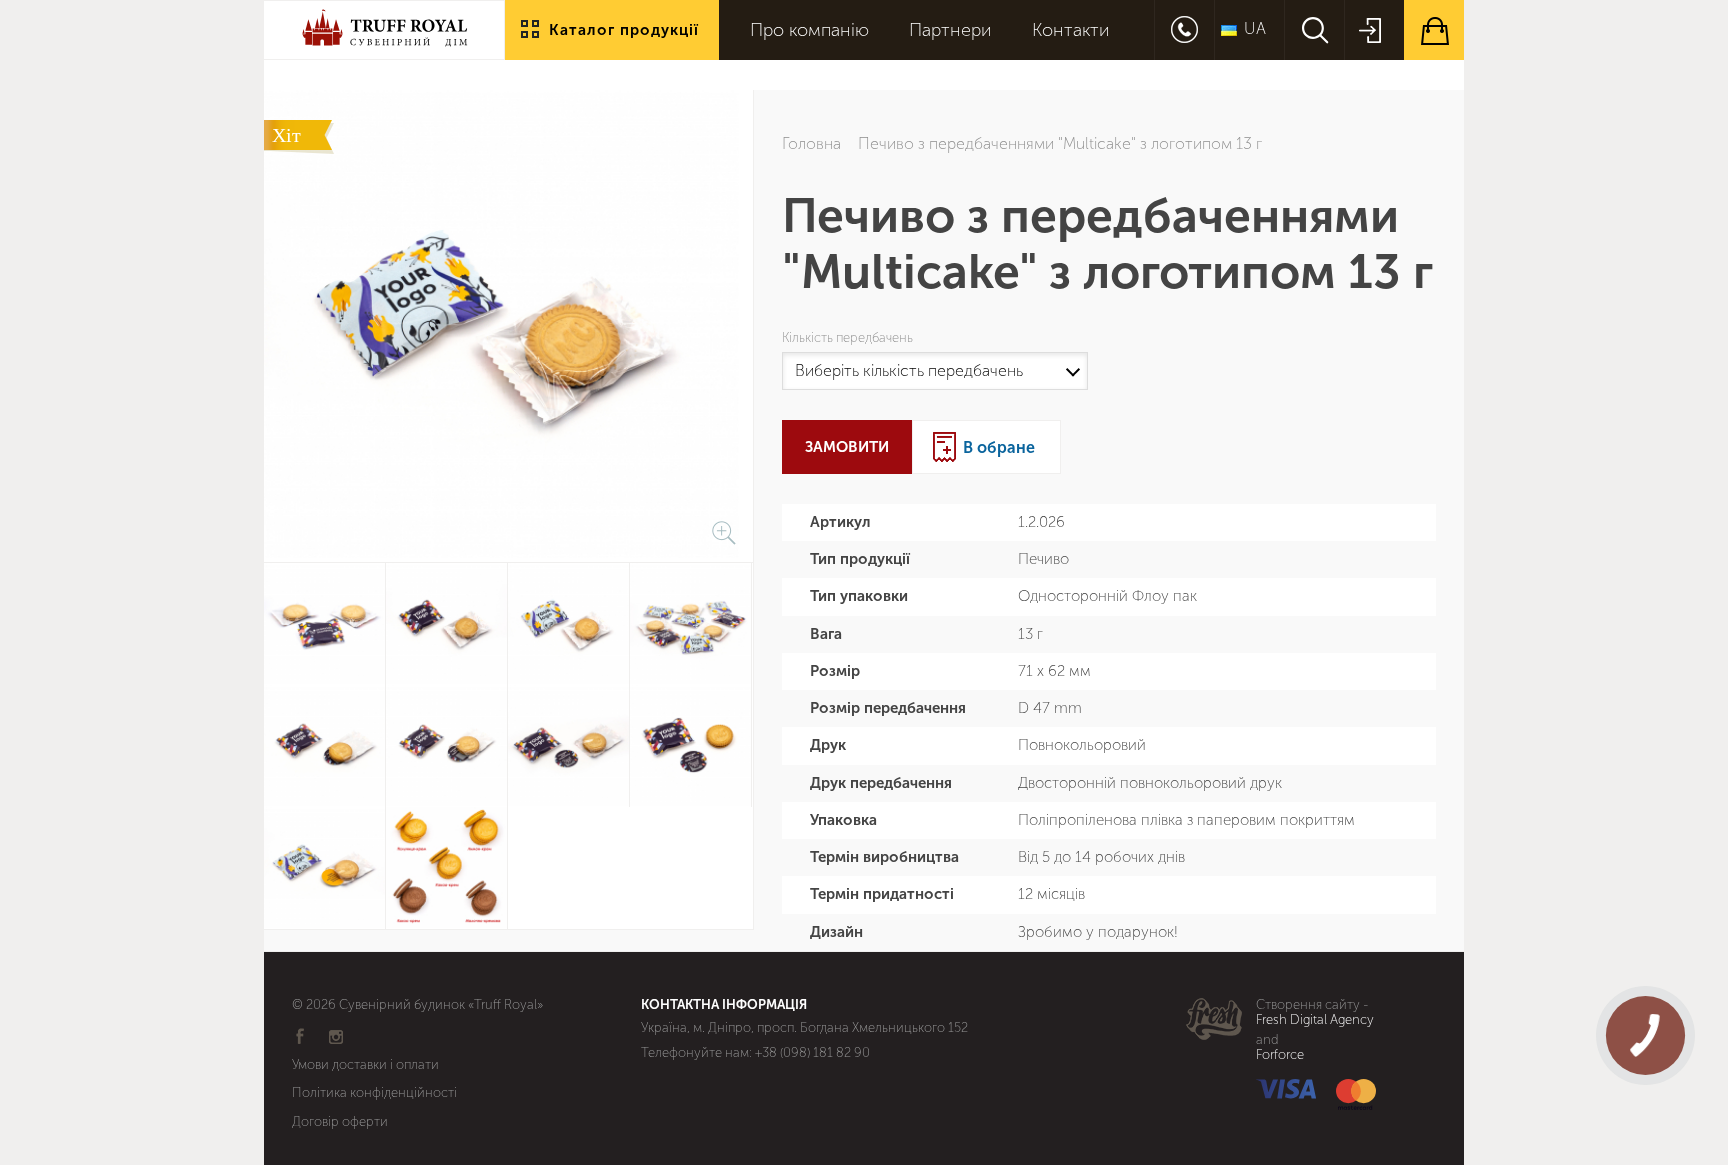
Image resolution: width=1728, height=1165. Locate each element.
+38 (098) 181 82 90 (812, 1052)
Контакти (1071, 30)
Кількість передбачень (850, 338)
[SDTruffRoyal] (384, 45)
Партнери (950, 30)
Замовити (847, 447)
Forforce (1280, 1055)
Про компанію (809, 30)
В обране (999, 447)
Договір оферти (340, 1121)
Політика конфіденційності (374, 1092)
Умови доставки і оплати (365, 1064)
